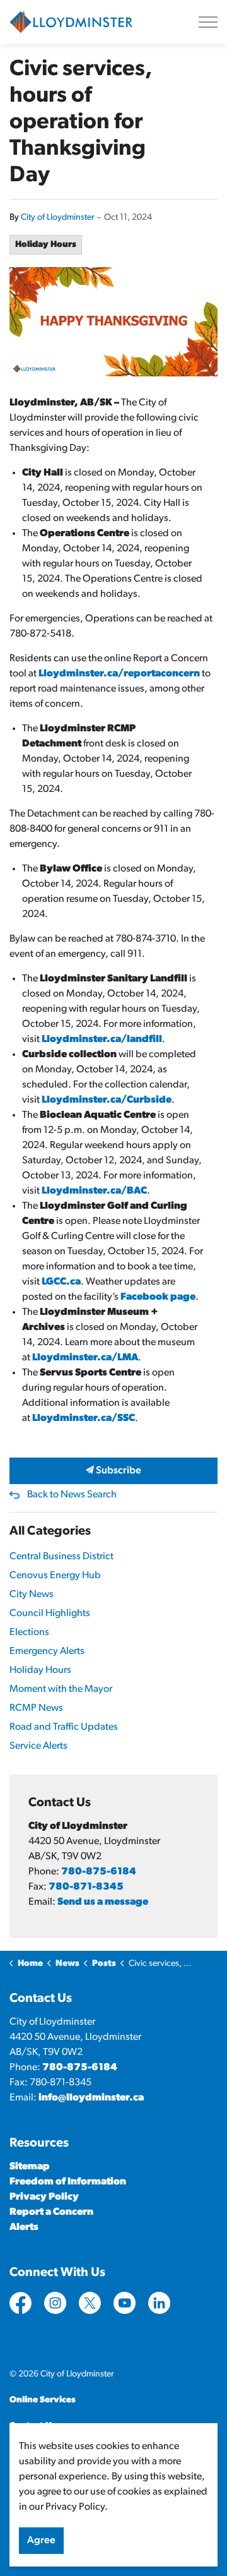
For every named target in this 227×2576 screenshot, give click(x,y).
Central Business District (61, 1557)
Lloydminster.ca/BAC (94, 1191)
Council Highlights (50, 1614)
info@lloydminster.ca (91, 2098)
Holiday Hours (46, 245)
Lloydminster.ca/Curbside (107, 1100)
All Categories (50, 1531)
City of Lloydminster (58, 218)
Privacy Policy (44, 2197)
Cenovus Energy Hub (55, 1576)
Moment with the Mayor (61, 1689)
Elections (29, 1632)
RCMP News (36, 1708)
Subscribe (118, 1471)
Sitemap (30, 2167)
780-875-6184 (99, 1872)
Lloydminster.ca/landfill (102, 1039)
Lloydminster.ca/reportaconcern (119, 674)
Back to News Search (72, 1495)
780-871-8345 (86, 1887)
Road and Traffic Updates (64, 1727)
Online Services (43, 2400)
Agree (41, 2541)
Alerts (24, 2227)
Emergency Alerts (47, 1651)
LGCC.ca (61, 1282)
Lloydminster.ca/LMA (85, 1358)
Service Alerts (38, 1746)
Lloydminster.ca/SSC (84, 1418)
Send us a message (103, 1902)
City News (32, 1595)
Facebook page (158, 1297)
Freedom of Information (68, 2182)
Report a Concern (51, 2212)
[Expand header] (208, 22)
